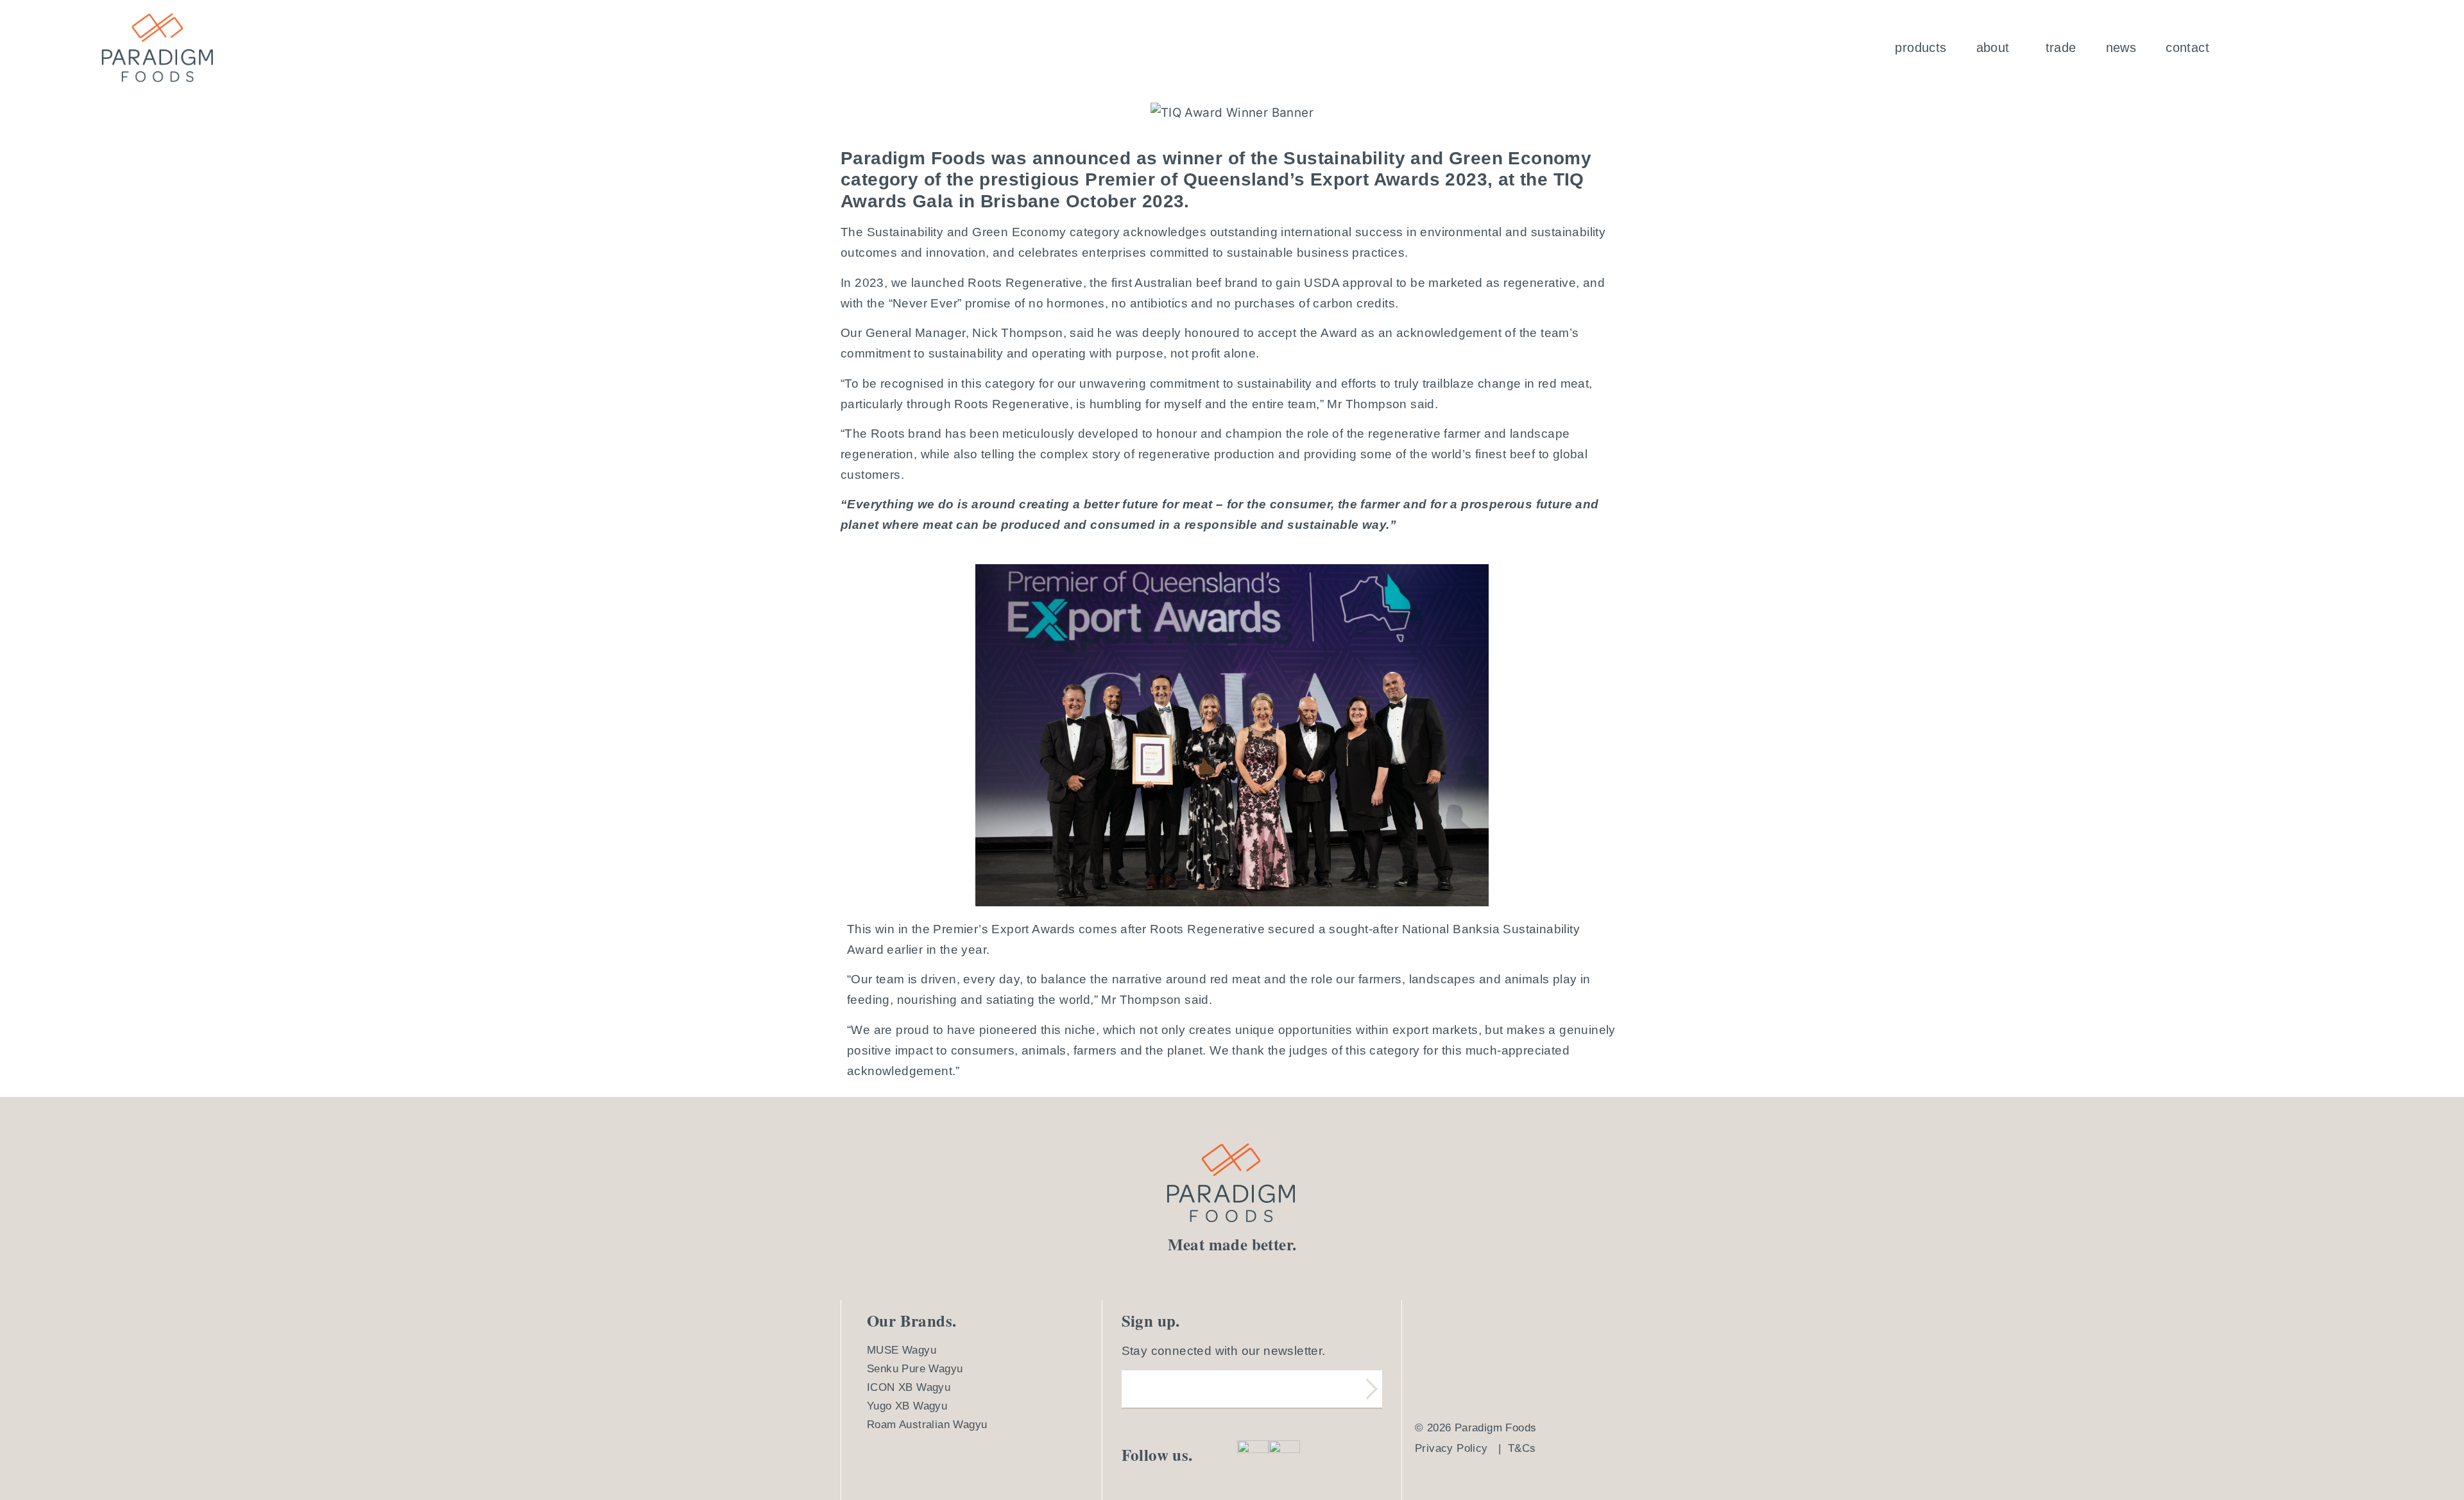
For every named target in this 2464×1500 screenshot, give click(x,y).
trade (2061, 47)
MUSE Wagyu (902, 1350)
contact (2187, 47)
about (1993, 47)
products (1921, 47)
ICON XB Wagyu (909, 1387)
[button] (1996, 47)
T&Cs (1522, 1448)
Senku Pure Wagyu (915, 1369)
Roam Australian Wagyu (927, 1425)
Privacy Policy (1451, 1448)
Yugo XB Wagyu (907, 1406)
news (2121, 47)
